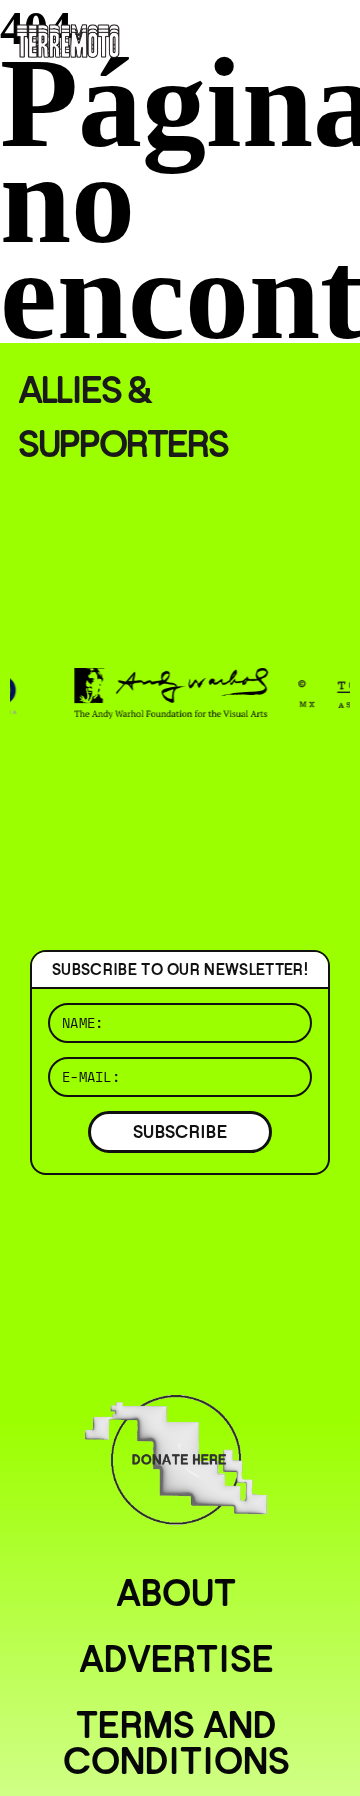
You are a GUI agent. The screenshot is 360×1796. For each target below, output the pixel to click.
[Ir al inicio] (68, 39)
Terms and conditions (176, 1743)
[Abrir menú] (328, 40)
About (176, 1593)
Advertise (176, 1659)
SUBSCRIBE (180, 1131)
